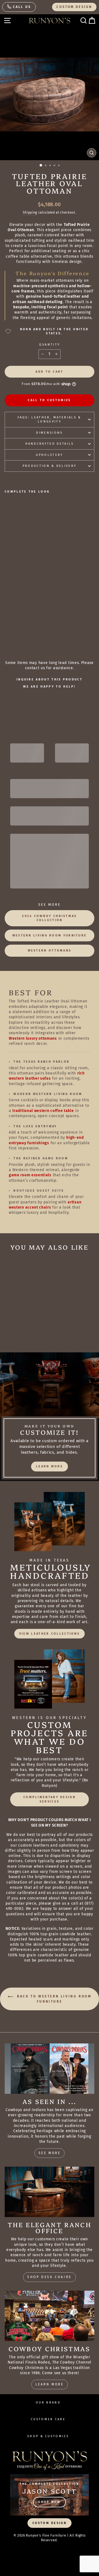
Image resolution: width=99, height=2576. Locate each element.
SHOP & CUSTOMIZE (48, 2436)
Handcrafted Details (50, 444)
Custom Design (74, 7)
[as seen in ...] (50, 2068)
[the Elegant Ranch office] (50, 2192)
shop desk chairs (50, 2277)
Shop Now (49, 2502)
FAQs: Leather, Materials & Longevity (49, 419)
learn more (50, 1466)
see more (50, 2153)
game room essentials (30, 1175)
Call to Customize (49, 400)
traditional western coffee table (43, 1111)
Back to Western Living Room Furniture (53, 1999)
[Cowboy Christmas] (50, 2316)
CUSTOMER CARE (48, 2419)
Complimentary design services (50, 1799)
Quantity (50, 345)
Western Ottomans (50, 951)
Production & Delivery (50, 466)
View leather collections (50, 1634)
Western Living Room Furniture (50, 935)
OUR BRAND (48, 2403)
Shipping (30, 212)
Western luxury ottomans (33, 1038)
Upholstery (49, 455)
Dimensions (49, 433)
